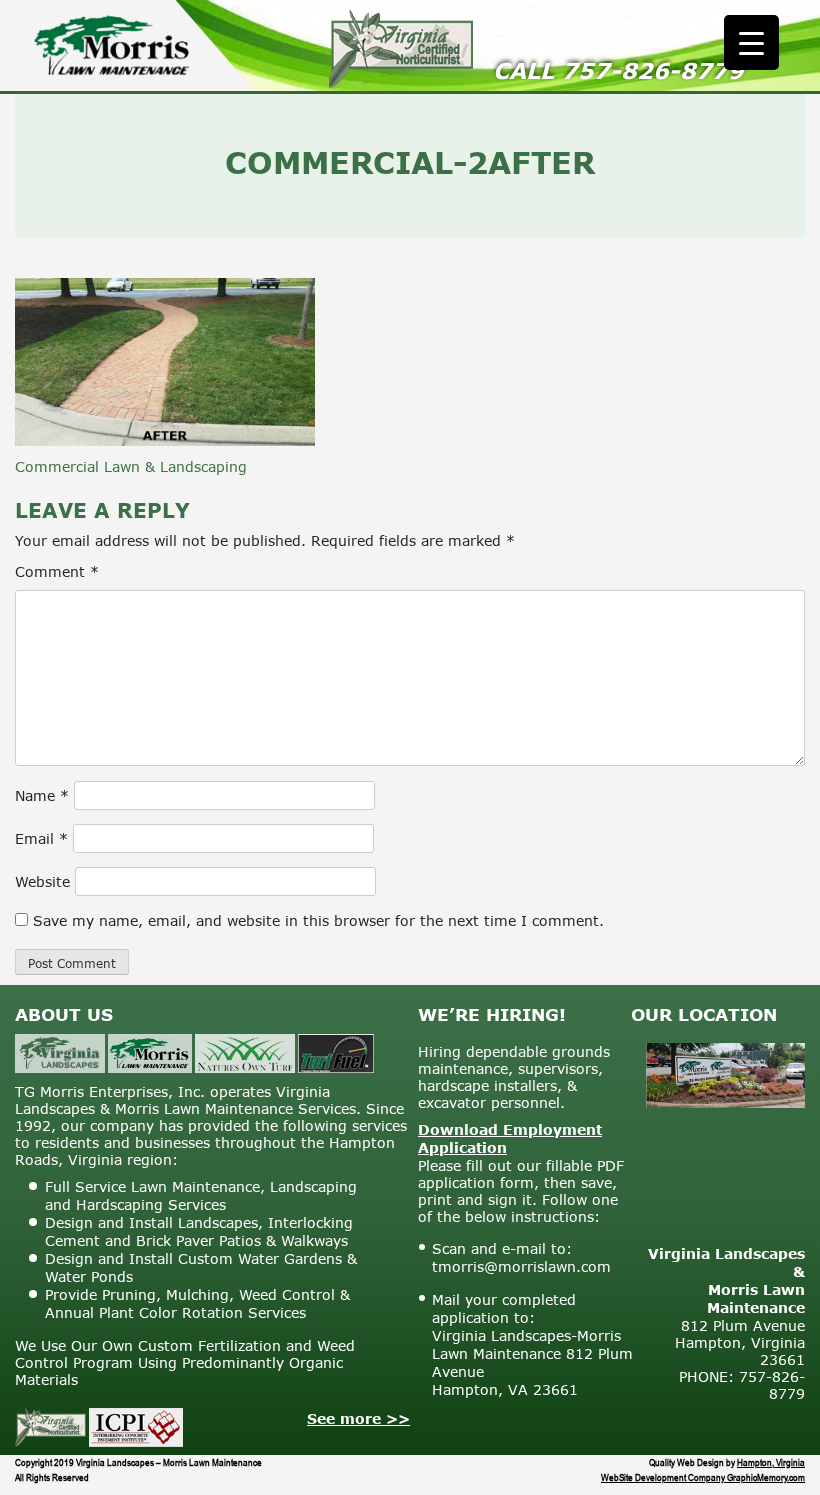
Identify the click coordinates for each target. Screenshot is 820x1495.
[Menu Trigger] (751, 42)
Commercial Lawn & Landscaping (131, 466)
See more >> (358, 1418)
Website (42, 881)
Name (42, 795)
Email (41, 838)
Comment (57, 571)
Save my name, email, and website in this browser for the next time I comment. (318, 920)
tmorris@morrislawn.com (521, 1266)
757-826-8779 (653, 70)
